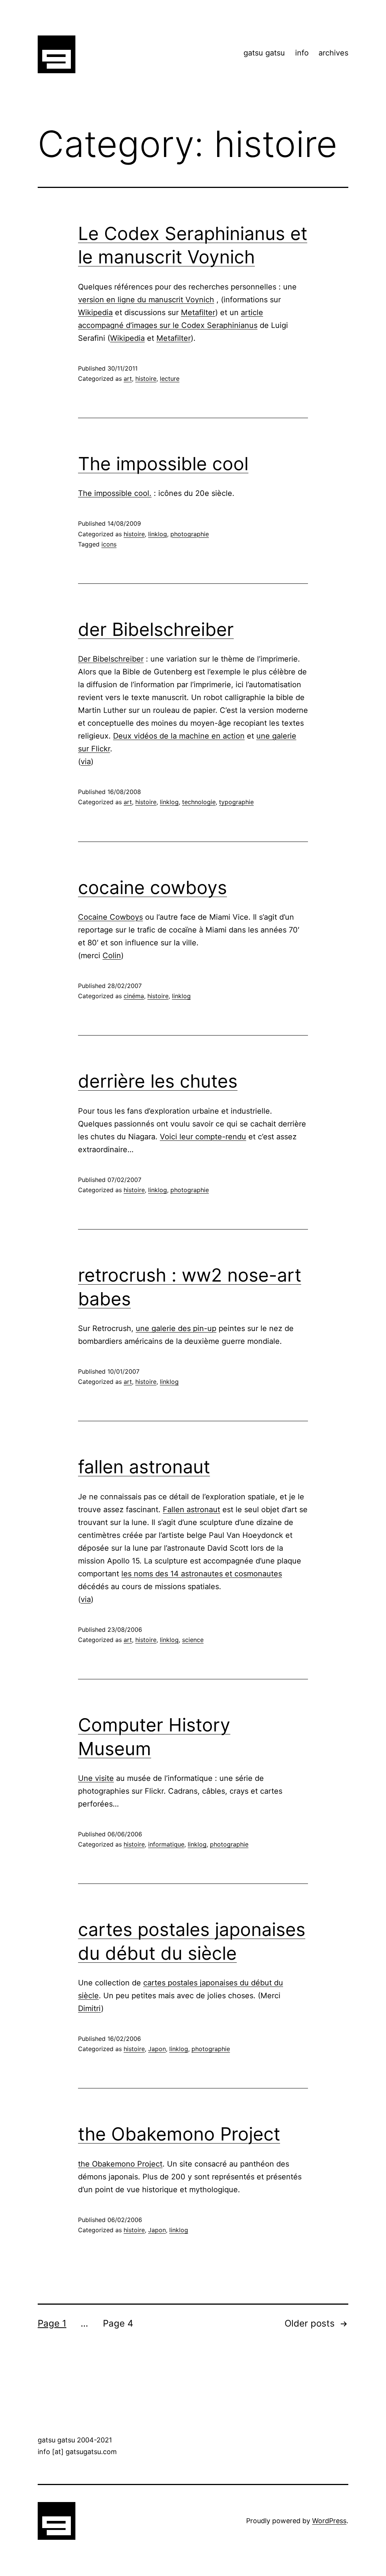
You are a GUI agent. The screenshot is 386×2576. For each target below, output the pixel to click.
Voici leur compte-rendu (203, 1137)
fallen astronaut (144, 1467)
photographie (190, 534)
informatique (166, 1844)
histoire (146, 379)
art (128, 379)
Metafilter (198, 312)
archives (333, 53)
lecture (170, 379)
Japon (157, 2049)
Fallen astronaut (191, 1510)
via (86, 762)
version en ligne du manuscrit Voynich (146, 300)
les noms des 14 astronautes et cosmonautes (202, 1574)
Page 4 (118, 2323)
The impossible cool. (115, 493)
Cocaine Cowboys (110, 917)
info (302, 53)
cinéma (134, 996)
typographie (236, 802)
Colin (112, 956)
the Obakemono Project (179, 2134)
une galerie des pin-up (176, 1328)
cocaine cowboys (152, 887)
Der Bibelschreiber (111, 659)
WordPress (329, 2521)
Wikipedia (95, 312)
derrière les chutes (158, 1081)
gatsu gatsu (264, 53)
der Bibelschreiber (156, 629)
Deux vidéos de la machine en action (179, 736)
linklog (158, 534)
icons (109, 544)
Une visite (96, 1778)
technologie (199, 802)
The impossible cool (163, 464)
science (193, 1640)
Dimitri (90, 2008)
